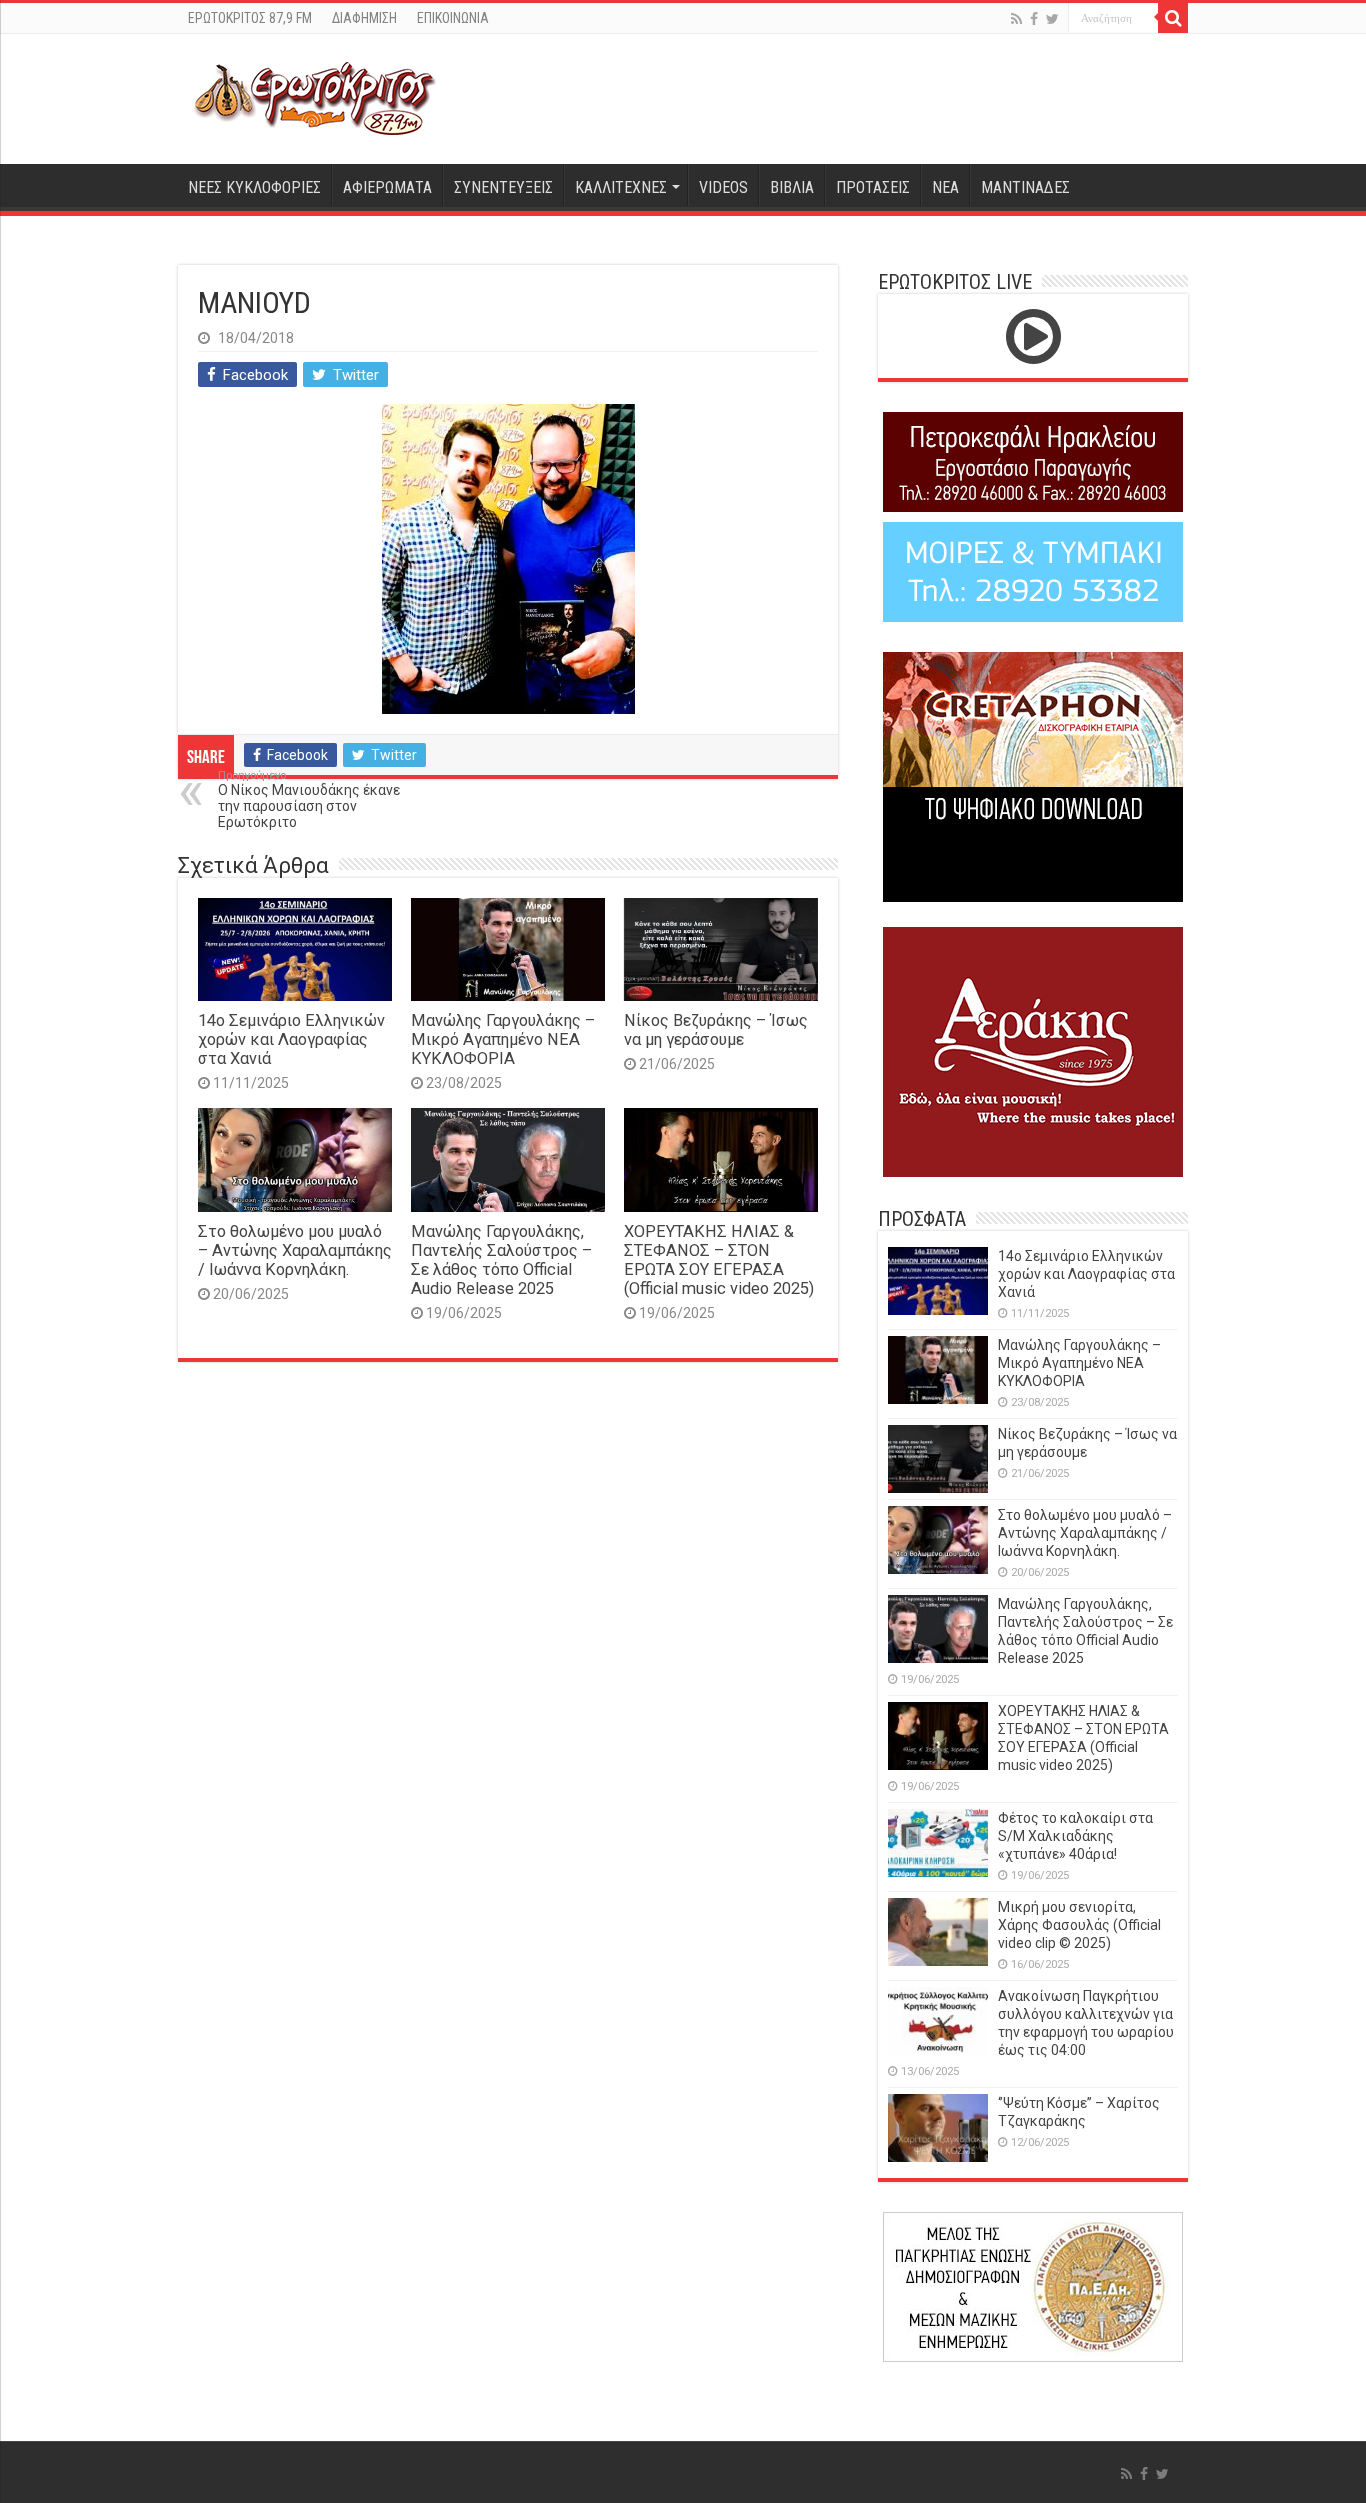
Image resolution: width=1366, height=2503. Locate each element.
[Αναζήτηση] (1173, 18)
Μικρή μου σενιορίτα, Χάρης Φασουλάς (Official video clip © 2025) (1079, 1925)
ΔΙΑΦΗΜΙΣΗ (364, 18)
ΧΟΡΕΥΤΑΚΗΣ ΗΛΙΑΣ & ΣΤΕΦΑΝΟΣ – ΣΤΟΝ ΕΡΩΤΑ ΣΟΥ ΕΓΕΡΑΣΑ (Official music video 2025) (719, 1260)
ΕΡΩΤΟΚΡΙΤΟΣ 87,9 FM (250, 18)
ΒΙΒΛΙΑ (792, 187)
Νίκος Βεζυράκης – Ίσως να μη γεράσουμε (716, 1030)
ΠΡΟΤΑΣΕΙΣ (873, 187)
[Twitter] (1052, 19)
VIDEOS (723, 187)
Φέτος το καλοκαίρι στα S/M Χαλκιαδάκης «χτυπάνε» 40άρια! (1075, 1836)
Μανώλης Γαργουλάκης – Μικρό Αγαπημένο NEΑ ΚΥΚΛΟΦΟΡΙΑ (503, 1039)
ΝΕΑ (945, 187)
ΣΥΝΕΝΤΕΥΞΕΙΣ (503, 187)
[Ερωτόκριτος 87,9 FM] (315, 99)
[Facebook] (1034, 19)
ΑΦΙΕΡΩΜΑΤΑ (387, 187)
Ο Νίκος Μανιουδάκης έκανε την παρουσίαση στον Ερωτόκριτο (309, 799)
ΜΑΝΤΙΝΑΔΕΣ (1025, 187)
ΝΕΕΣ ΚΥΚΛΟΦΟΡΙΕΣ (254, 187)
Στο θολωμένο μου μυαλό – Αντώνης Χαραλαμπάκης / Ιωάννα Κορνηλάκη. (295, 1250)
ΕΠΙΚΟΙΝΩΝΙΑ (453, 18)
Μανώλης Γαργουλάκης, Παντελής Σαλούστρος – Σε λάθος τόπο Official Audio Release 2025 (501, 1260)
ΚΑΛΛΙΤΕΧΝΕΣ (621, 187)
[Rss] (1016, 19)
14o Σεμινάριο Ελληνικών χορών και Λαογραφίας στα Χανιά (291, 1039)
